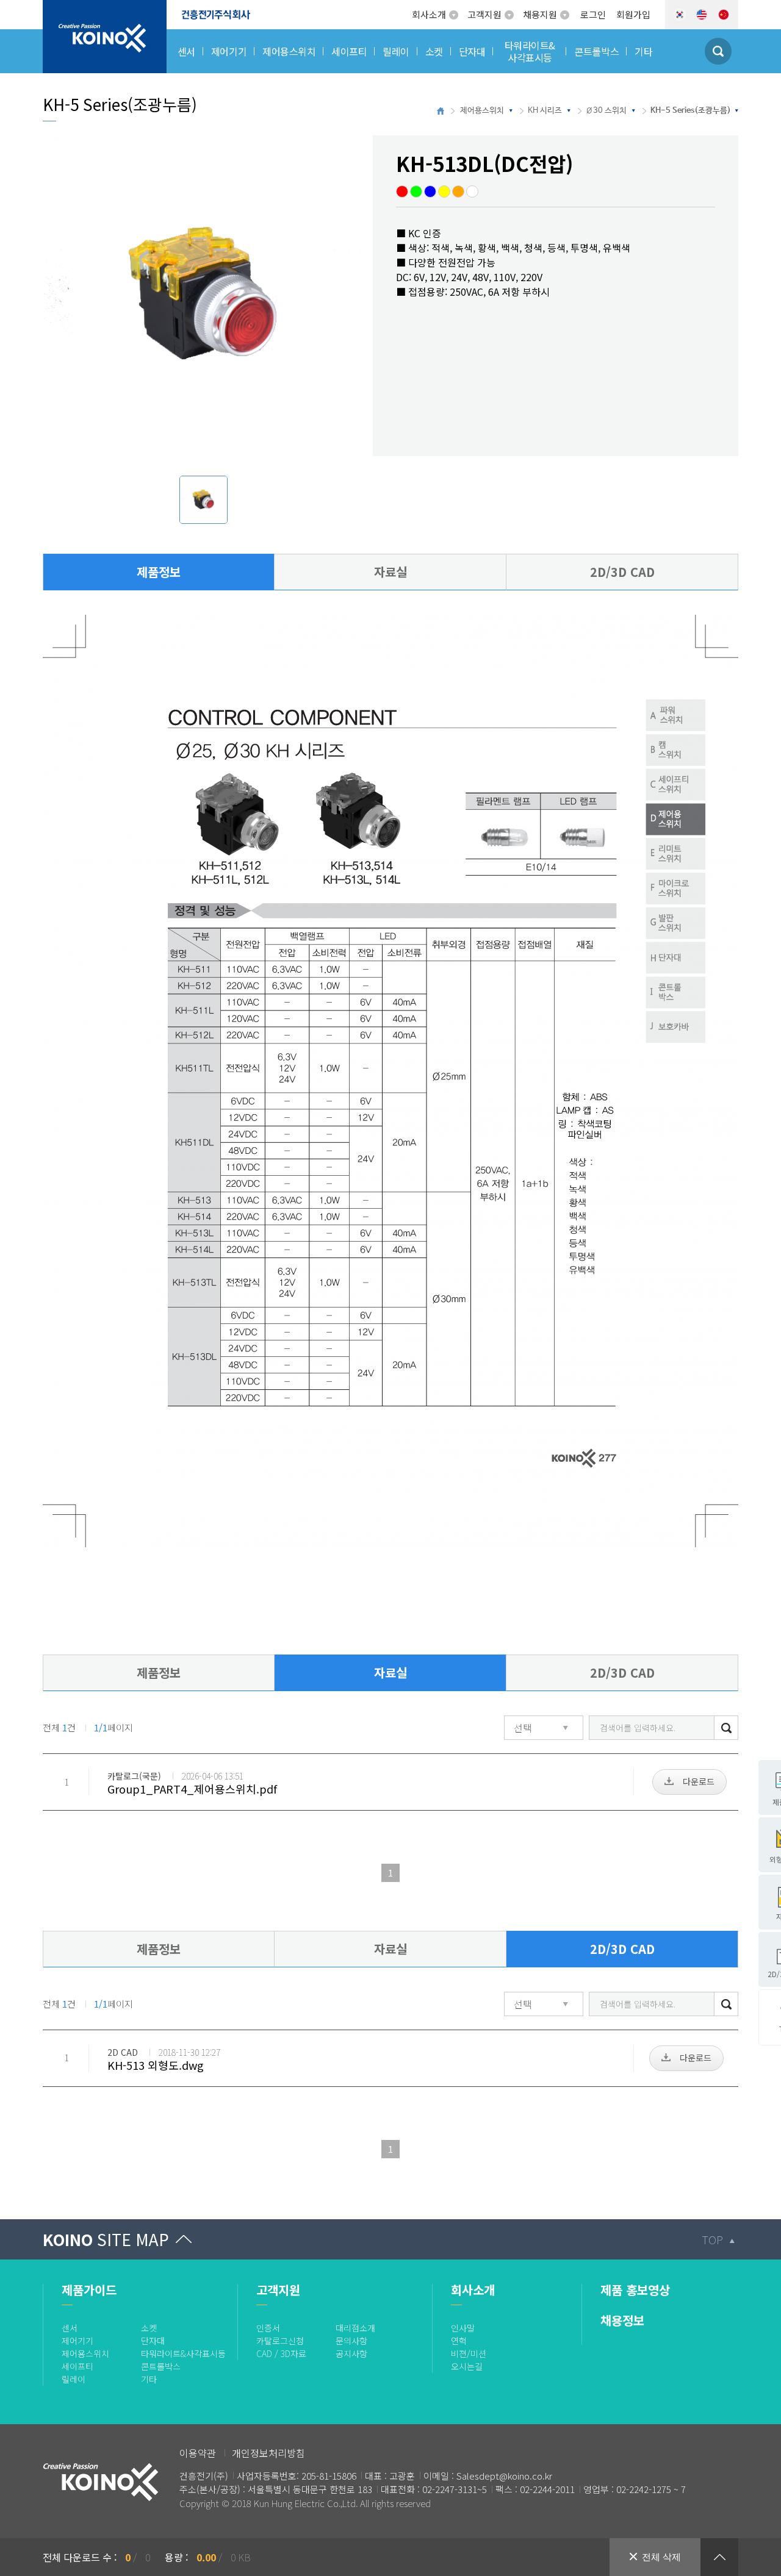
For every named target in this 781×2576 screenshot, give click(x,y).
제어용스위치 (482, 111)
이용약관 (198, 2453)
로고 (52, 7)
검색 (726, 1727)
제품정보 (159, 572)
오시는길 (467, 2366)
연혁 (459, 2341)
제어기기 (77, 2341)
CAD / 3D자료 (281, 2353)
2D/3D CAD (622, 572)
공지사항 (351, 2353)
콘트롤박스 (161, 2366)
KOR (680, 15)
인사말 (463, 2328)
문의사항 (351, 2341)
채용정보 (622, 2320)
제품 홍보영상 (635, 2290)
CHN (724, 15)
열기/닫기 (719, 2557)
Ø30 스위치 (606, 111)
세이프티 (77, 2366)
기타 (149, 2379)
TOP (712, 2239)
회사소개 (429, 14)
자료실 (390, 572)
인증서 (268, 2328)
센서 (70, 2328)
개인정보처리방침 (268, 2453)
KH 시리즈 (545, 111)
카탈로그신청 (280, 2341)
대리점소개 (355, 2328)
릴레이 (74, 2379)
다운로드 (699, 1781)
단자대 (153, 2341)
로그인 (593, 14)
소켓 (149, 2328)
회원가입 (633, 14)
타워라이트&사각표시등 (183, 2353)
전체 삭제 (661, 2557)
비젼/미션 (469, 2353)
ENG (702, 15)
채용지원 (540, 14)
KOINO (106, 2239)
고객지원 (484, 14)
